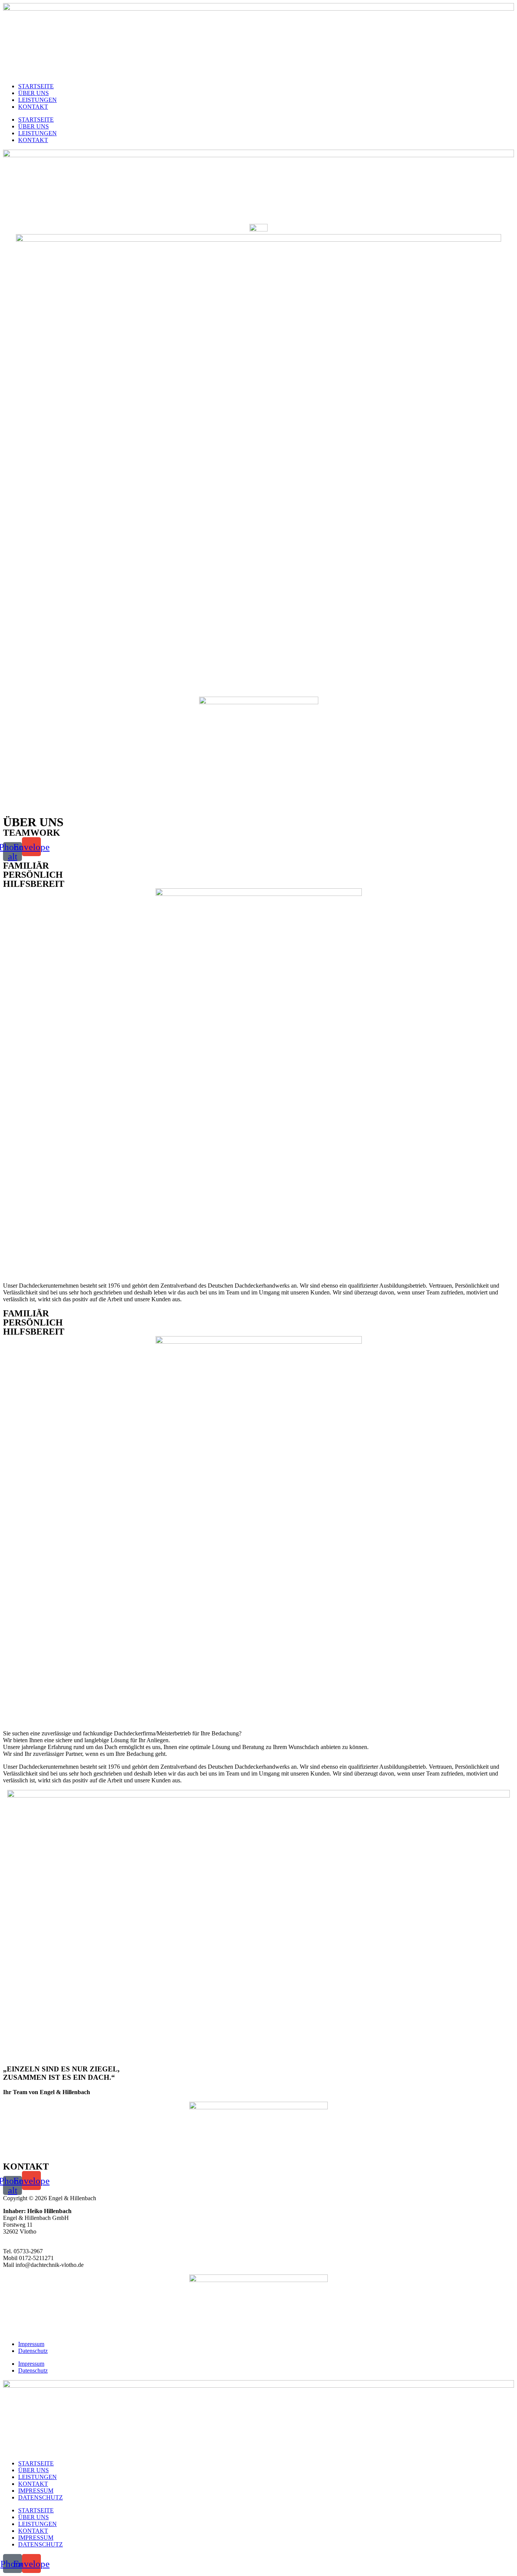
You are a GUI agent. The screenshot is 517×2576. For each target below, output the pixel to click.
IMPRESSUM (36, 2491)
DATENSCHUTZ (40, 2497)
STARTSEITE (36, 86)
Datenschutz (33, 2351)
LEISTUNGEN (37, 100)
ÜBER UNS (33, 93)
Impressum (31, 2344)
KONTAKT (33, 107)
